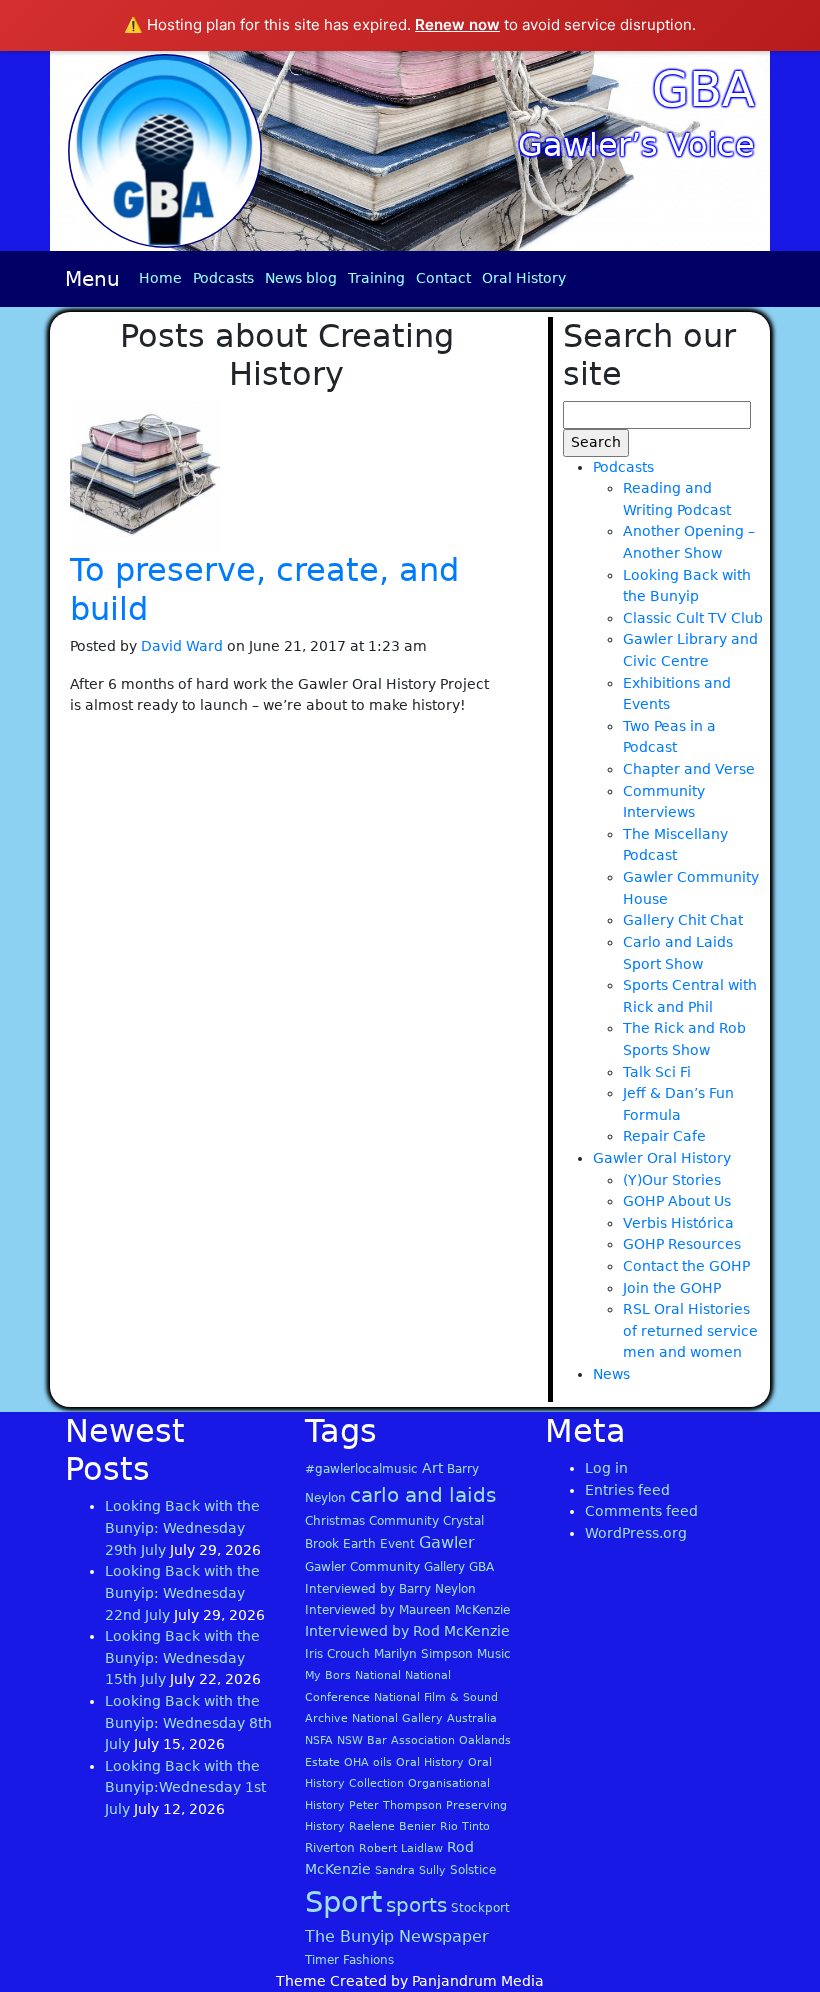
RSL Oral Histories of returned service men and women (690, 1330)
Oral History (524, 278)
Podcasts (223, 278)
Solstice (473, 1870)
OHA (356, 1762)
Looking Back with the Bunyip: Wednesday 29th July (182, 1527)
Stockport (480, 1908)
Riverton (330, 1848)
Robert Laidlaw (401, 1848)
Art (432, 1468)
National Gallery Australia (424, 1718)
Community (404, 1521)
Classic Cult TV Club (693, 618)
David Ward (182, 646)
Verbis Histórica (678, 1223)
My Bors (328, 1675)
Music (494, 1654)
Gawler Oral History (662, 1158)
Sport (343, 1902)
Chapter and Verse (689, 769)
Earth (359, 1544)
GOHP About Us (677, 1201)
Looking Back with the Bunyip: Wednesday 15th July (182, 1657)
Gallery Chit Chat (683, 920)
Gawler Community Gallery (385, 1567)
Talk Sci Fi (657, 1072)
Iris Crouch (337, 1654)
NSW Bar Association (396, 1740)
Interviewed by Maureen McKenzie (407, 1610)
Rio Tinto (465, 1826)
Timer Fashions (349, 1960)
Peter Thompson (395, 1805)
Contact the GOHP (686, 1266)
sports (416, 1905)
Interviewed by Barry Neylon (390, 1589)
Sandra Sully (410, 1870)
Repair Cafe (664, 1136)
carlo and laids (423, 1495)
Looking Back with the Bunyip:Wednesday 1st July (185, 1787)
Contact (443, 278)
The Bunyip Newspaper (397, 1936)
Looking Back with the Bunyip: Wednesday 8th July (188, 1722)
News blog (301, 278)
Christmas (335, 1521)
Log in (606, 1468)
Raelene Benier (392, 1826)
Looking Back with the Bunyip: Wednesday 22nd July (182, 1592)
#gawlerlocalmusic (361, 1469)
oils (382, 1762)
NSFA (319, 1740)
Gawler (447, 1542)
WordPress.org (636, 1533)
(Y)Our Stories (672, 1180)
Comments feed (641, 1511)
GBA (703, 89)
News (611, 1374)
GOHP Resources (682, 1244)
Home (160, 278)
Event (397, 1544)
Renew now (457, 24)
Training (376, 278)
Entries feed (627, 1490)
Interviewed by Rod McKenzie (407, 1631)
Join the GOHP (672, 1288)
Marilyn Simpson (423, 1654)
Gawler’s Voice (636, 145)
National (378, 1675)
